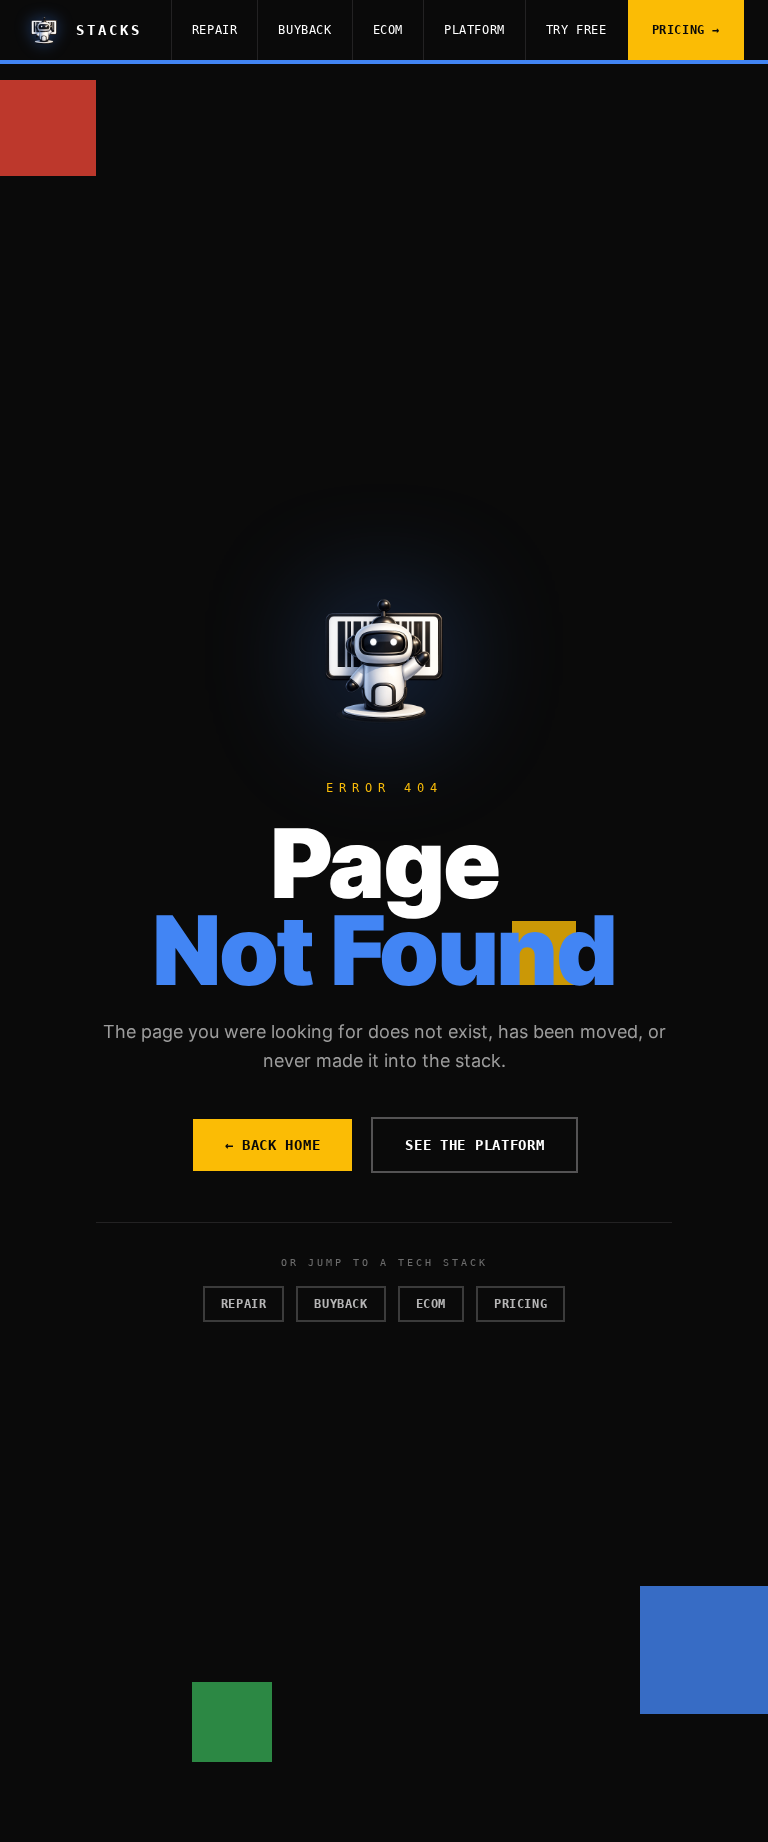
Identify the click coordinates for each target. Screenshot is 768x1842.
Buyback (304, 30)
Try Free (576, 30)
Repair (215, 30)
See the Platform (474, 1145)
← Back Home (273, 1145)
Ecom (388, 30)
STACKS (109, 30)
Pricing (520, 1304)
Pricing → (686, 30)
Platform (474, 30)
